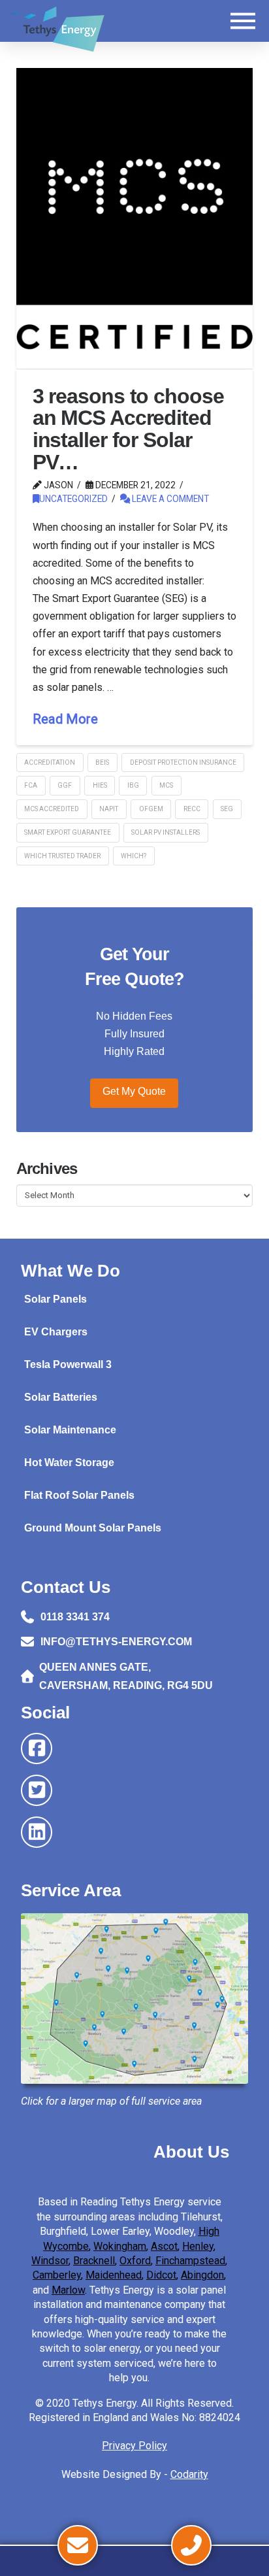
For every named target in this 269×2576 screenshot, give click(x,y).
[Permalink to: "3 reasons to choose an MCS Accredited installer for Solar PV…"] (135, 218)
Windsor (50, 2261)
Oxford (135, 2261)
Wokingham (120, 2246)
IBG (133, 785)
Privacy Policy (134, 2446)
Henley (198, 2246)
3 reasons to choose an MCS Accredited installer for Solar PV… (128, 429)
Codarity (189, 2474)
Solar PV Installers (166, 832)
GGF (65, 785)
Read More (65, 719)
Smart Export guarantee (68, 832)
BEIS (102, 762)
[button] (243, 21)
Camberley (57, 2275)
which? (134, 856)
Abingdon (202, 2275)
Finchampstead (190, 2261)
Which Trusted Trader (62, 856)
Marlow (68, 2290)
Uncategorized (73, 499)
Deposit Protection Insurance (183, 762)
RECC (192, 809)
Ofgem (151, 809)
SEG (227, 809)
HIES (100, 785)
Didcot (161, 2275)
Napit (109, 809)
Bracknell (94, 2261)
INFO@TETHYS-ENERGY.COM (116, 1642)
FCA (31, 785)
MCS (166, 785)
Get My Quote (134, 1091)
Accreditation (50, 762)
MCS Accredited (52, 809)
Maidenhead (114, 2275)
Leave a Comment (169, 499)
